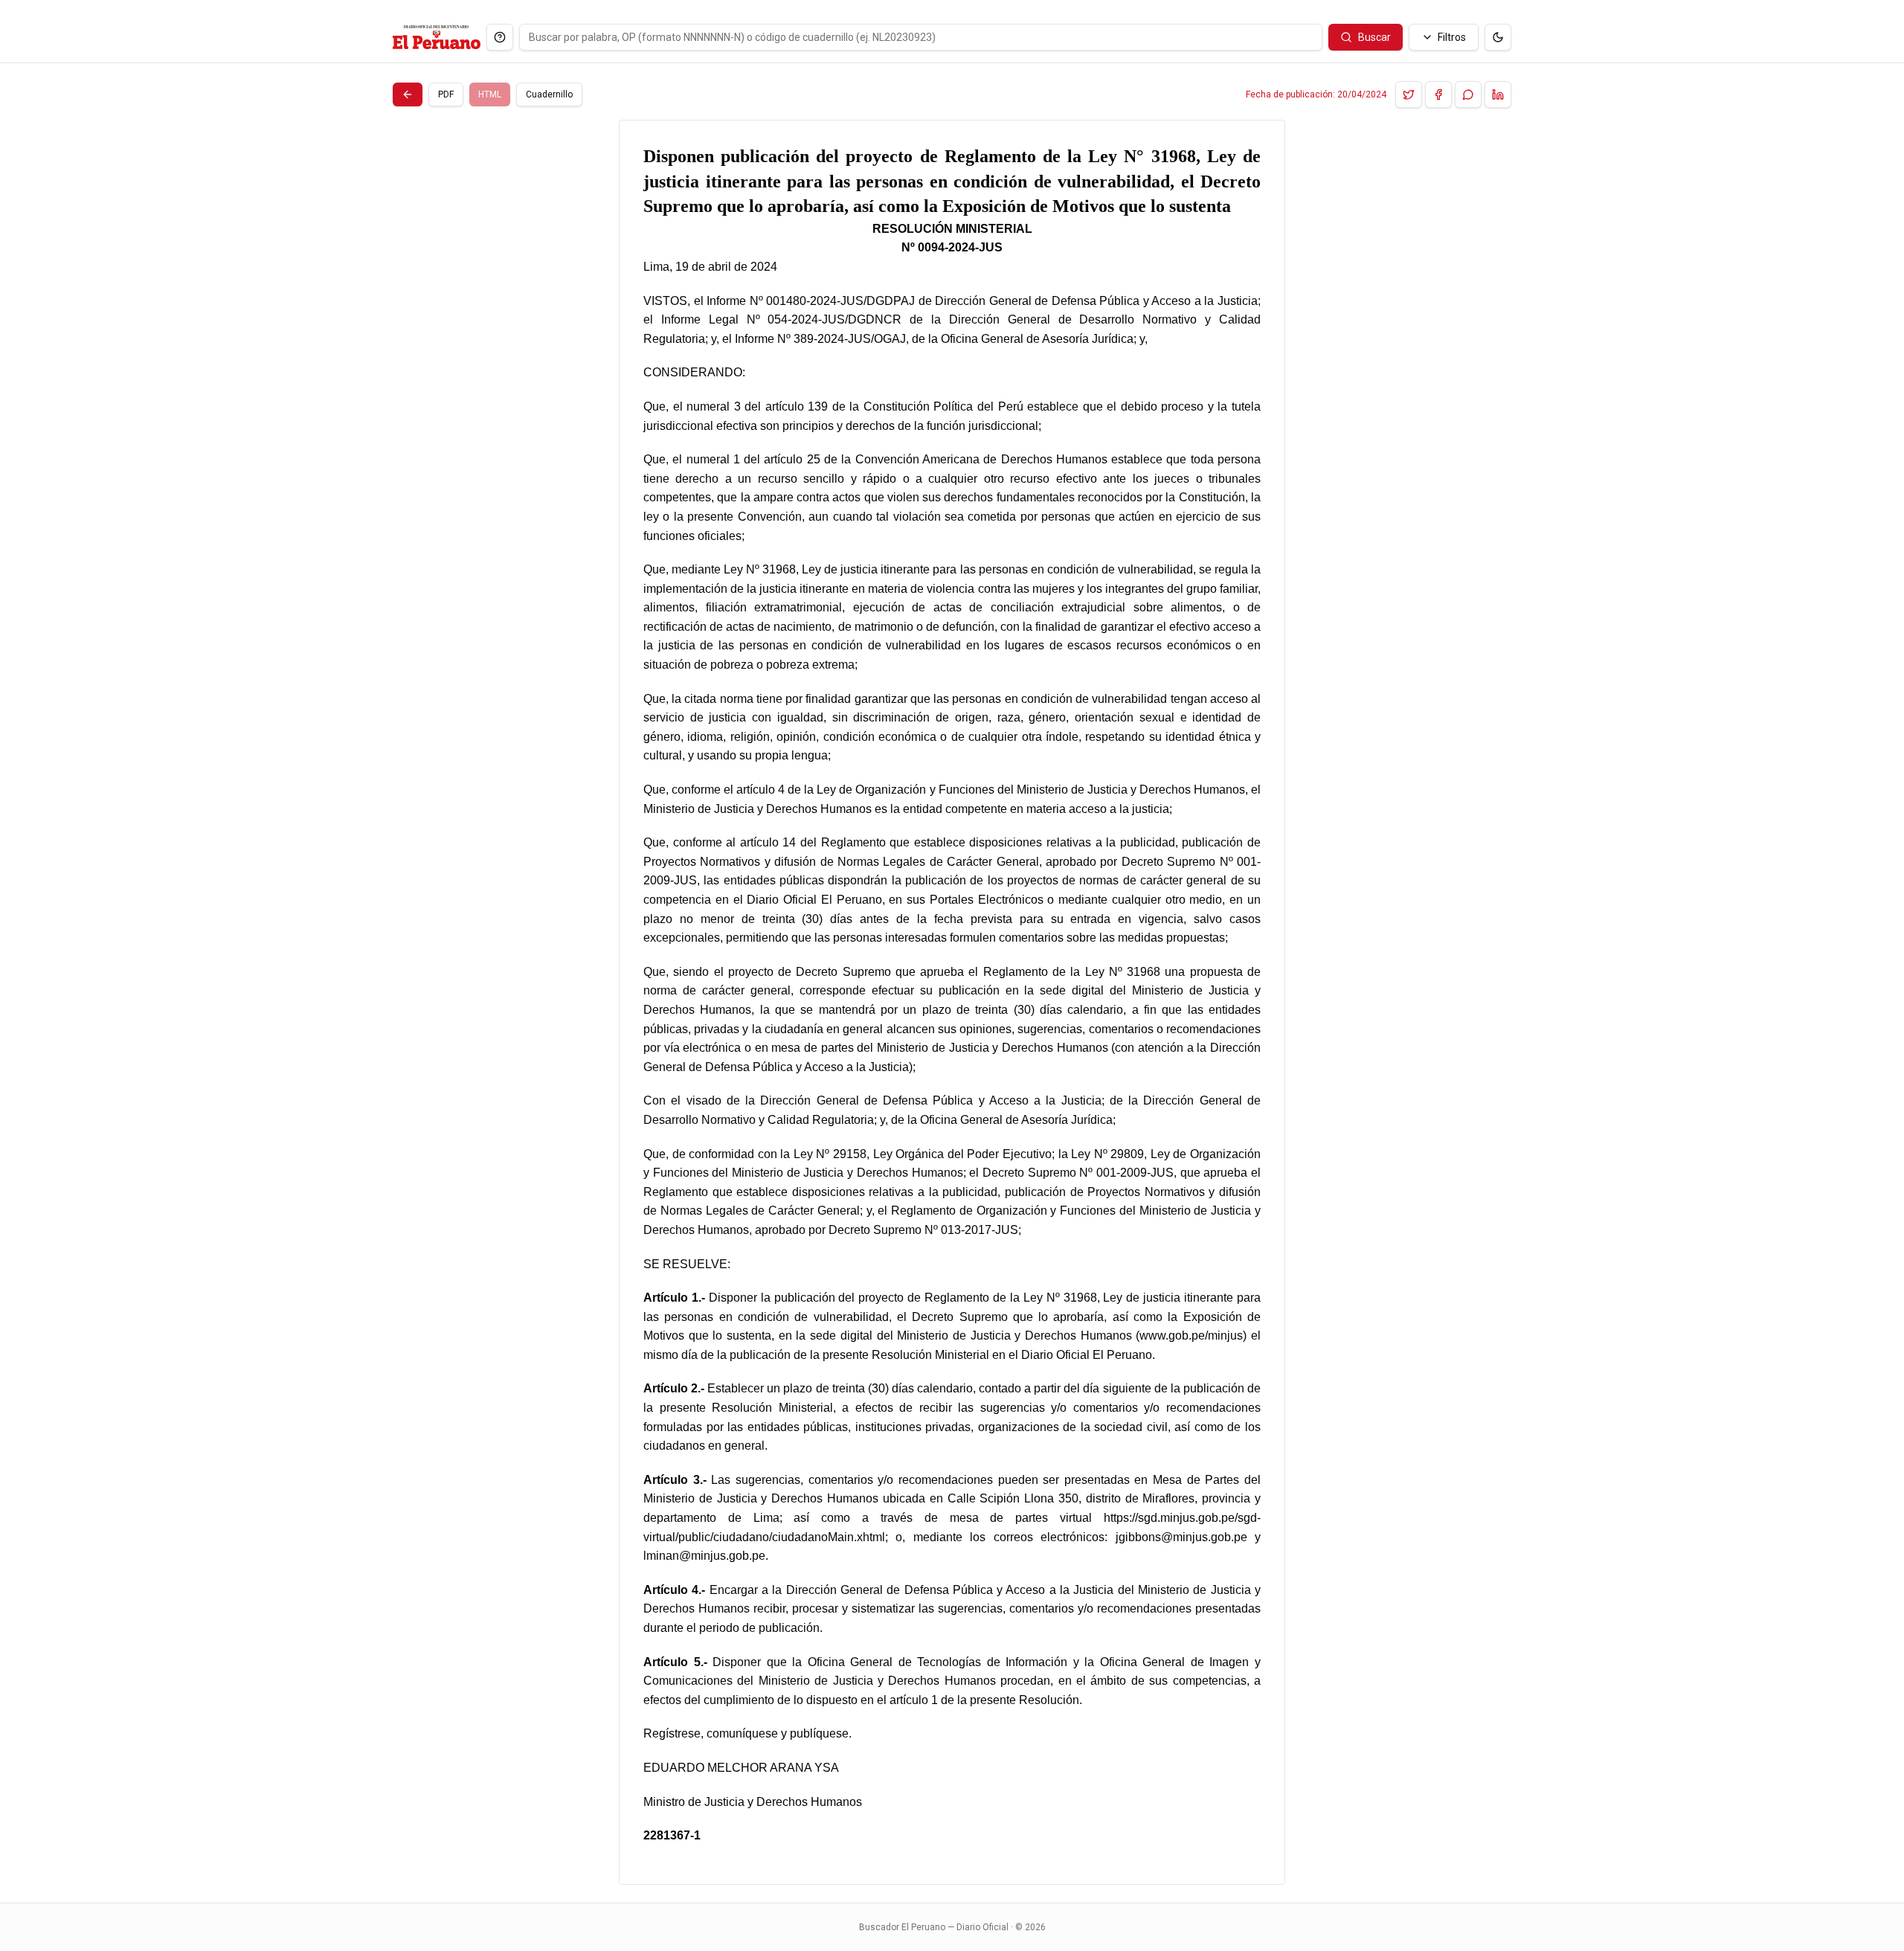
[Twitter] (1409, 94)
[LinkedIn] (1498, 94)
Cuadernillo (549, 94)
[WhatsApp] (1468, 94)
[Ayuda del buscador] (500, 37)
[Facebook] (1438, 94)
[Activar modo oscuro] (1498, 37)
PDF (446, 94)
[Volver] (408, 94)
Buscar (1374, 37)
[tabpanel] (952, 1002)
